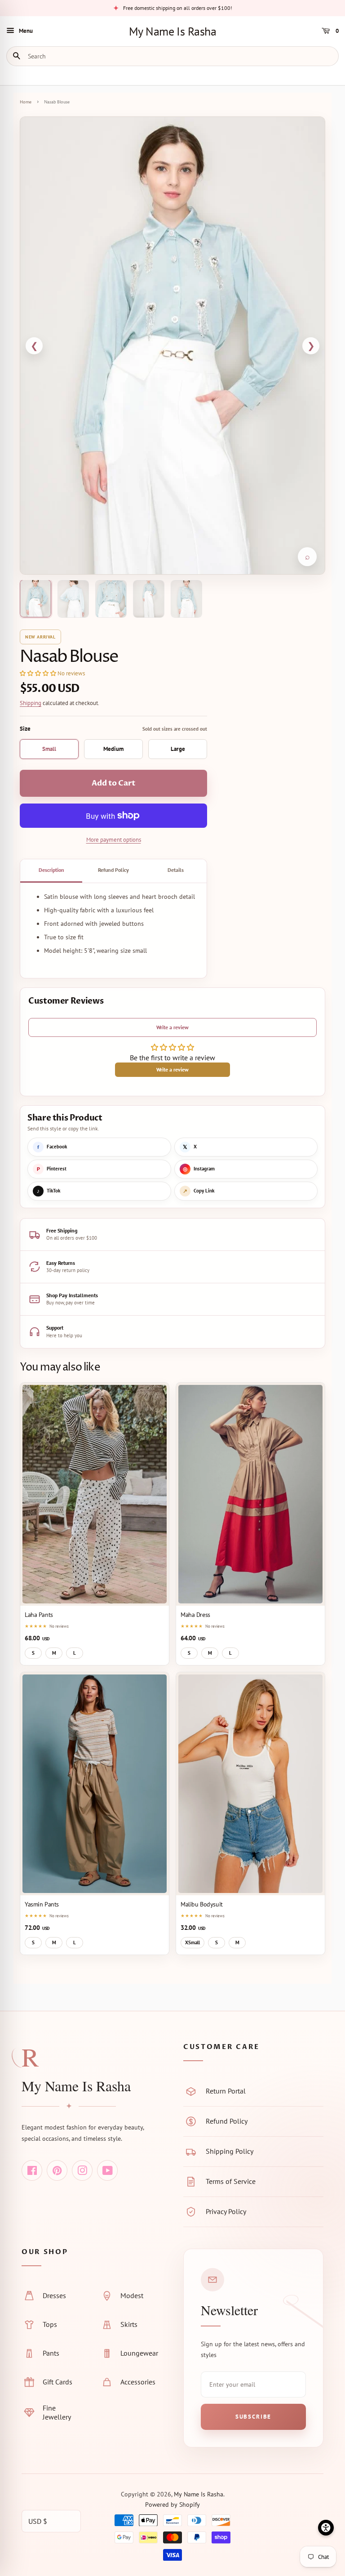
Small (49, 749)
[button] (38, 673)
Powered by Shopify (172, 2505)
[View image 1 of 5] (35, 598)
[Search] (19, 56)
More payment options (114, 840)
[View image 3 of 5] (111, 599)
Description (51, 870)
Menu (26, 31)
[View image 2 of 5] (73, 599)
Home (26, 102)
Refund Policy (113, 870)
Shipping (31, 703)
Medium (113, 749)
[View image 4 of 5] (149, 599)
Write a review (172, 1027)
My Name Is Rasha (173, 31)
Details (176, 870)
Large (178, 749)
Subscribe (253, 2417)
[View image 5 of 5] (186, 599)
